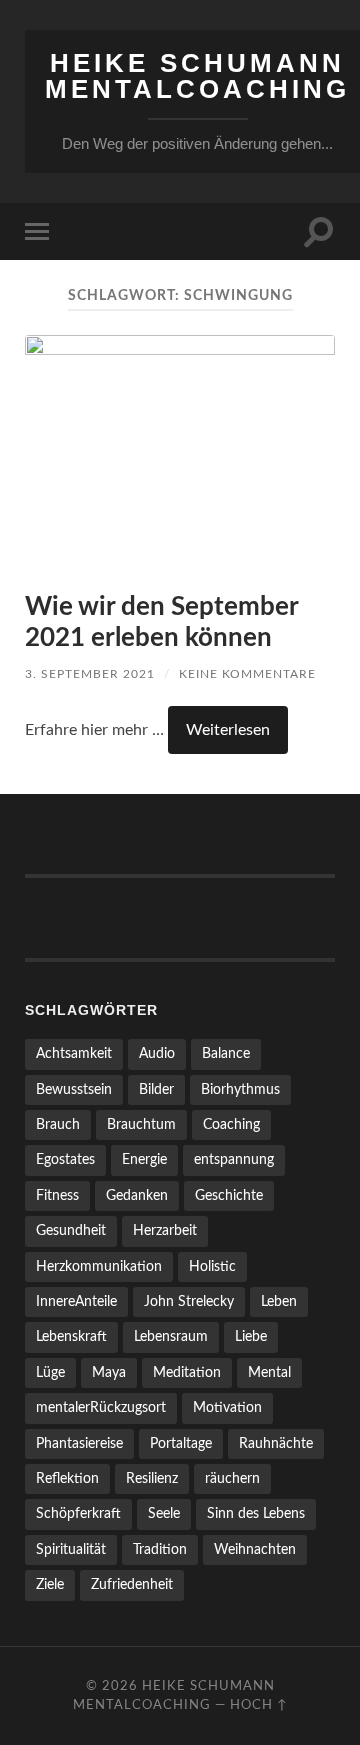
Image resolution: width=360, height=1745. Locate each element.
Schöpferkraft (78, 1513)
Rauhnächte (276, 1443)
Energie (144, 1159)
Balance (226, 1053)
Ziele (50, 1584)
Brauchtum (141, 1124)
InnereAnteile (76, 1301)
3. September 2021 (90, 674)
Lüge (50, 1372)
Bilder (156, 1089)
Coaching (231, 1124)
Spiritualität (71, 1549)
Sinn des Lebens (256, 1513)
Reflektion (67, 1478)
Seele (164, 1513)
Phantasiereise (79, 1443)
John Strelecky (189, 1301)
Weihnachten (255, 1549)
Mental (269, 1372)
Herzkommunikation (99, 1266)
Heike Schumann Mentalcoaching (197, 76)
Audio (157, 1053)
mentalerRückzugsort (101, 1407)
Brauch (58, 1124)
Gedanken (137, 1195)
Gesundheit (71, 1230)
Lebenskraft (71, 1336)
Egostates (65, 1159)
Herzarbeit (165, 1230)
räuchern (232, 1478)
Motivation (227, 1407)
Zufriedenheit (132, 1584)
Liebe (251, 1336)
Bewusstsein (74, 1089)
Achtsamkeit (74, 1053)
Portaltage (181, 1443)
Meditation (187, 1372)
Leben (279, 1301)
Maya (109, 1372)
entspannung (234, 1159)
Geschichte (229, 1195)
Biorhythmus (240, 1089)
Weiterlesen (228, 730)
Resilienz (152, 1478)
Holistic (212, 1266)
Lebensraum (171, 1336)
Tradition (160, 1549)
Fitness (57, 1195)
